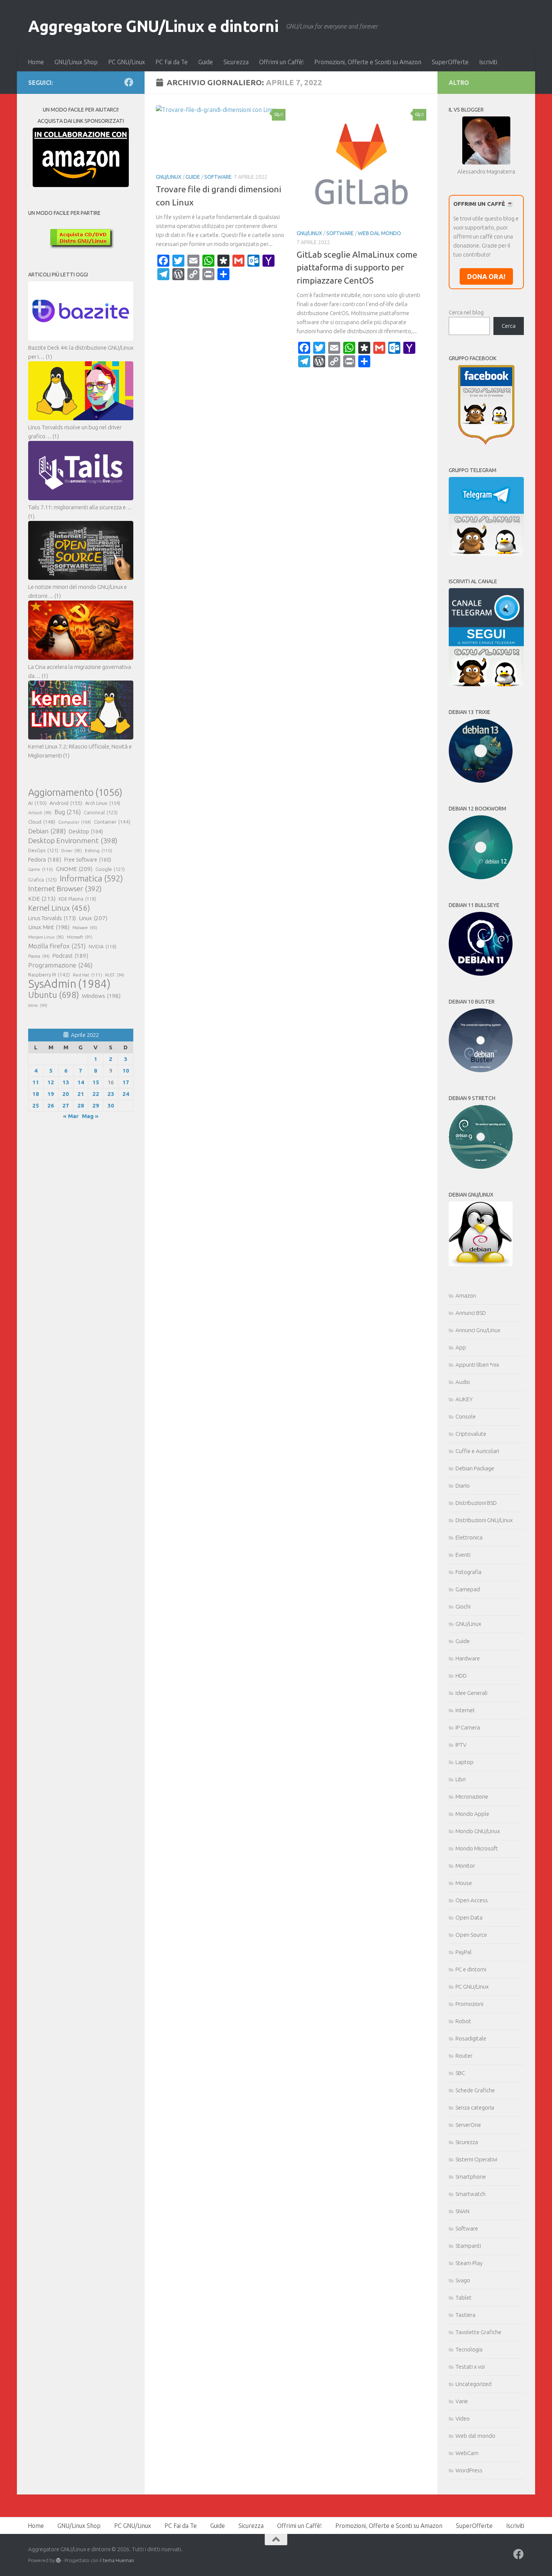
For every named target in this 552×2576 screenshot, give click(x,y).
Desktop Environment (73, 841)
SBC (460, 2073)
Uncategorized (474, 2384)
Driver (72, 851)
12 (51, 1082)
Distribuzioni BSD (476, 1503)
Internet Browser (65, 889)
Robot (463, 2021)
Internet (465, 1710)
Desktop (86, 832)
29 (96, 1105)
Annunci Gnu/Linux (478, 1330)
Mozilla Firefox (57, 946)
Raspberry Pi (49, 975)
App (461, 1347)
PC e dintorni (471, 1969)
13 (66, 1082)
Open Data (469, 1917)
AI (37, 803)
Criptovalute (471, 1434)
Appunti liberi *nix (477, 1365)
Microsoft (80, 937)
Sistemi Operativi (476, 2159)
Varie (462, 2401)
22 (96, 1094)
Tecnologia (469, 2349)
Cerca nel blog (466, 312)
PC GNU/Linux (127, 62)
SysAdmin (69, 984)
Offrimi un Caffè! (281, 62)
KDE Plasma (77, 899)
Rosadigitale (471, 2038)
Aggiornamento (75, 792)
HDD (461, 1676)
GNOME (74, 869)
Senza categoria (475, 2107)
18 (36, 1094)
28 (81, 1105)
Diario (463, 1486)
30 (111, 1105)
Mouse (464, 1883)
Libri (461, 1779)
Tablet (464, 2298)
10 (126, 1071)
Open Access (472, 1900)
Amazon (466, 1296)
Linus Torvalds (52, 918)
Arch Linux (103, 803)
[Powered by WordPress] (58, 2560)
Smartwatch (471, 2194)
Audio (463, 1382)
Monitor (465, 1866)
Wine (38, 1005)
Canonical (101, 812)
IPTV (461, 1745)
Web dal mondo (379, 233)
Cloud (42, 822)
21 (81, 1094)
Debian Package (475, 1468)
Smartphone (471, 2177)
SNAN (462, 2211)
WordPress (469, 2470)
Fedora (45, 859)
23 (111, 1094)
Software (218, 177)
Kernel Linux (59, 908)
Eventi (463, 1555)
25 (36, 1105)
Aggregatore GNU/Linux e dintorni (153, 26)
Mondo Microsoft (477, 1848)
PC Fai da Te (172, 62)
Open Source (471, 1935)
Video (463, 2418)
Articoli (40, 813)
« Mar (71, 1116)
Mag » (90, 1116)
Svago (463, 2280)
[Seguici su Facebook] (129, 82)
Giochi (463, 1606)
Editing (99, 850)
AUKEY (464, 1399)
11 (36, 1082)
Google (110, 869)
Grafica (42, 880)
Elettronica (469, 1537)
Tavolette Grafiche (478, 2332)
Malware (85, 928)
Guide (206, 62)
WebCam (467, 2453)
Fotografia (468, 1572)
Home (36, 62)
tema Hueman (118, 2560)
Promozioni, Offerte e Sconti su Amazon (368, 62)
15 (96, 1082)
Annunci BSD (471, 1313)
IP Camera (468, 1727)
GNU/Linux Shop (76, 62)
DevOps (43, 850)
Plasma (39, 956)
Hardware (468, 1658)
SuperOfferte (450, 62)
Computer (75, 822)
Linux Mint (49, 927)
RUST (115, 975)
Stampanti (468, 2246)
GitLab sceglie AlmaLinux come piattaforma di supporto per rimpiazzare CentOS (357, 267)
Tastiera (465, 2315)
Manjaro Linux (46, 937)
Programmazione (60, 965)
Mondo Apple (472, 1814)
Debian (47, 831)
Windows (101, 996)
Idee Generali (471, 1693)
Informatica (91, 878)
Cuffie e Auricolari (477, 1451)
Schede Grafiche (475, 2090)
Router (464, 2056)
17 (126, 1082)
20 (66, 1094)
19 (51, 1094)
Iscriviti (488, 62)
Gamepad (468, 1589)
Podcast (70, 956)
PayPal (464, 1952)
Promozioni (469, 2004)
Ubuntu (54, 995)
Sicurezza (236, 62)
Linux (93, 918)
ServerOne (468, 2125)
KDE (42, 898)
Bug (68, 812)
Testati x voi (470, 2367)
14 (81, 1082)
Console (466, 1416)
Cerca (509, 326)
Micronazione (472, 1797)
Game (41, 869)
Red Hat (87, 975)
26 (51, 1105)
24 (126, 1094)
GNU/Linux (169, 177)
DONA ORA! (486, 276)
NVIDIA (103, 947)
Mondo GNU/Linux (478, 1831)
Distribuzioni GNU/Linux (484, 1520)
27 (66, 1105)
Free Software (88, 860)
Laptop (465, 1762)
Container (112, 822)
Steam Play (469, 2263)
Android (66, 803)
